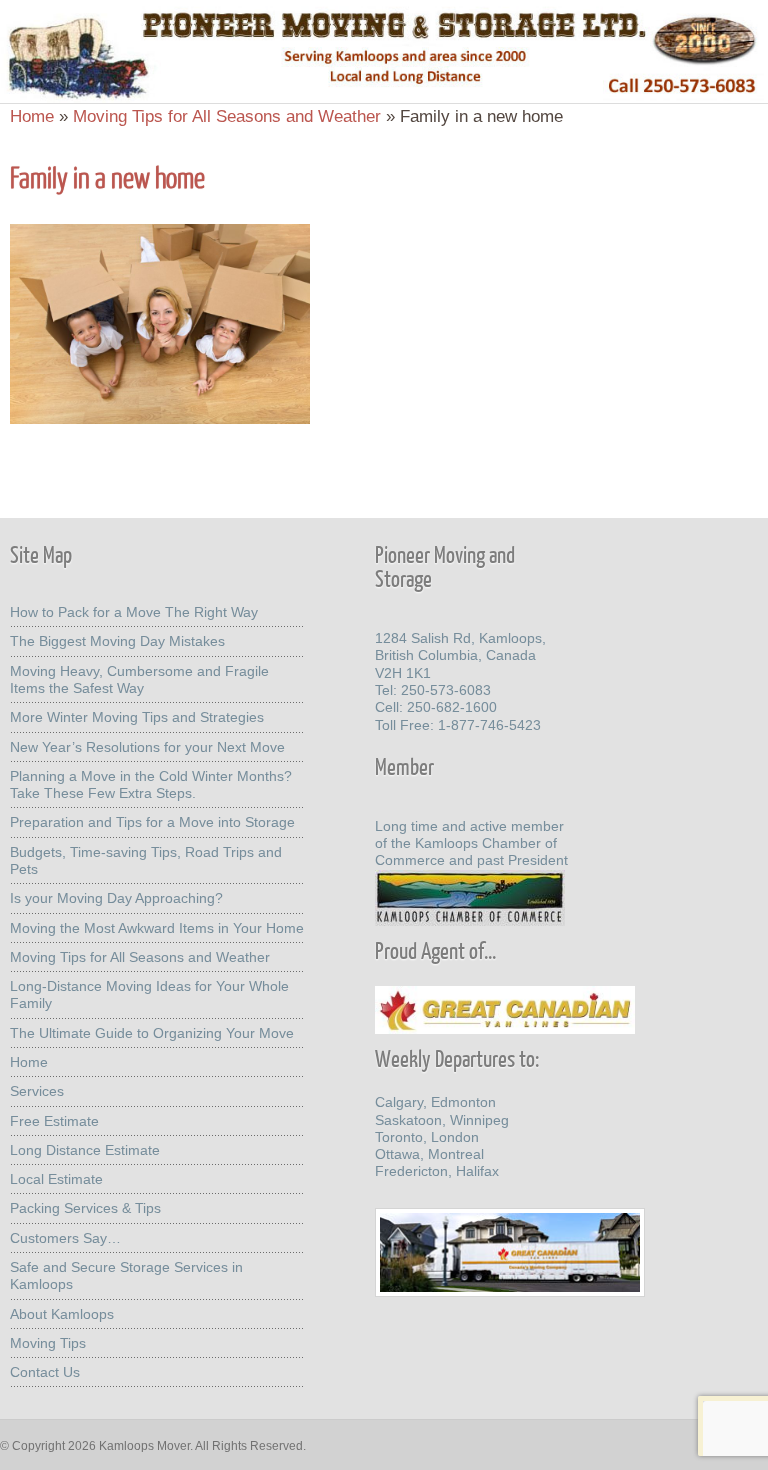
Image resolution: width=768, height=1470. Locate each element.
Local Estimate (56, 1179)
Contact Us (45, 1372)
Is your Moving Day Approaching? (116, 898)
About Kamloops (62, 1314)
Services (37, 1091)
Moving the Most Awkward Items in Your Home (157, 928)
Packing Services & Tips (85, 1208)
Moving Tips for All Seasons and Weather (227, 116)
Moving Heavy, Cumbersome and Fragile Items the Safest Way (139, 679)
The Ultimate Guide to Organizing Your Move (152, 1033)
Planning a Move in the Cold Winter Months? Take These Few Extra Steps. (151, 784)
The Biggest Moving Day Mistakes (117, 641)
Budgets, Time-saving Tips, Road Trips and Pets (146, 860)
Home (32, 116)
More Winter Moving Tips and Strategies (137, 717)
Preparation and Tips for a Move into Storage (152, 822)
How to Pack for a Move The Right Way (134, 612)
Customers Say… (65, 1238)
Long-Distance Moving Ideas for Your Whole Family (149, 994)
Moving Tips (48, 1343)
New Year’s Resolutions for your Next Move (147, 747)
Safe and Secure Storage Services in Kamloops (126, 1275)
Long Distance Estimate (85, 1150)
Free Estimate (54, 1121)
